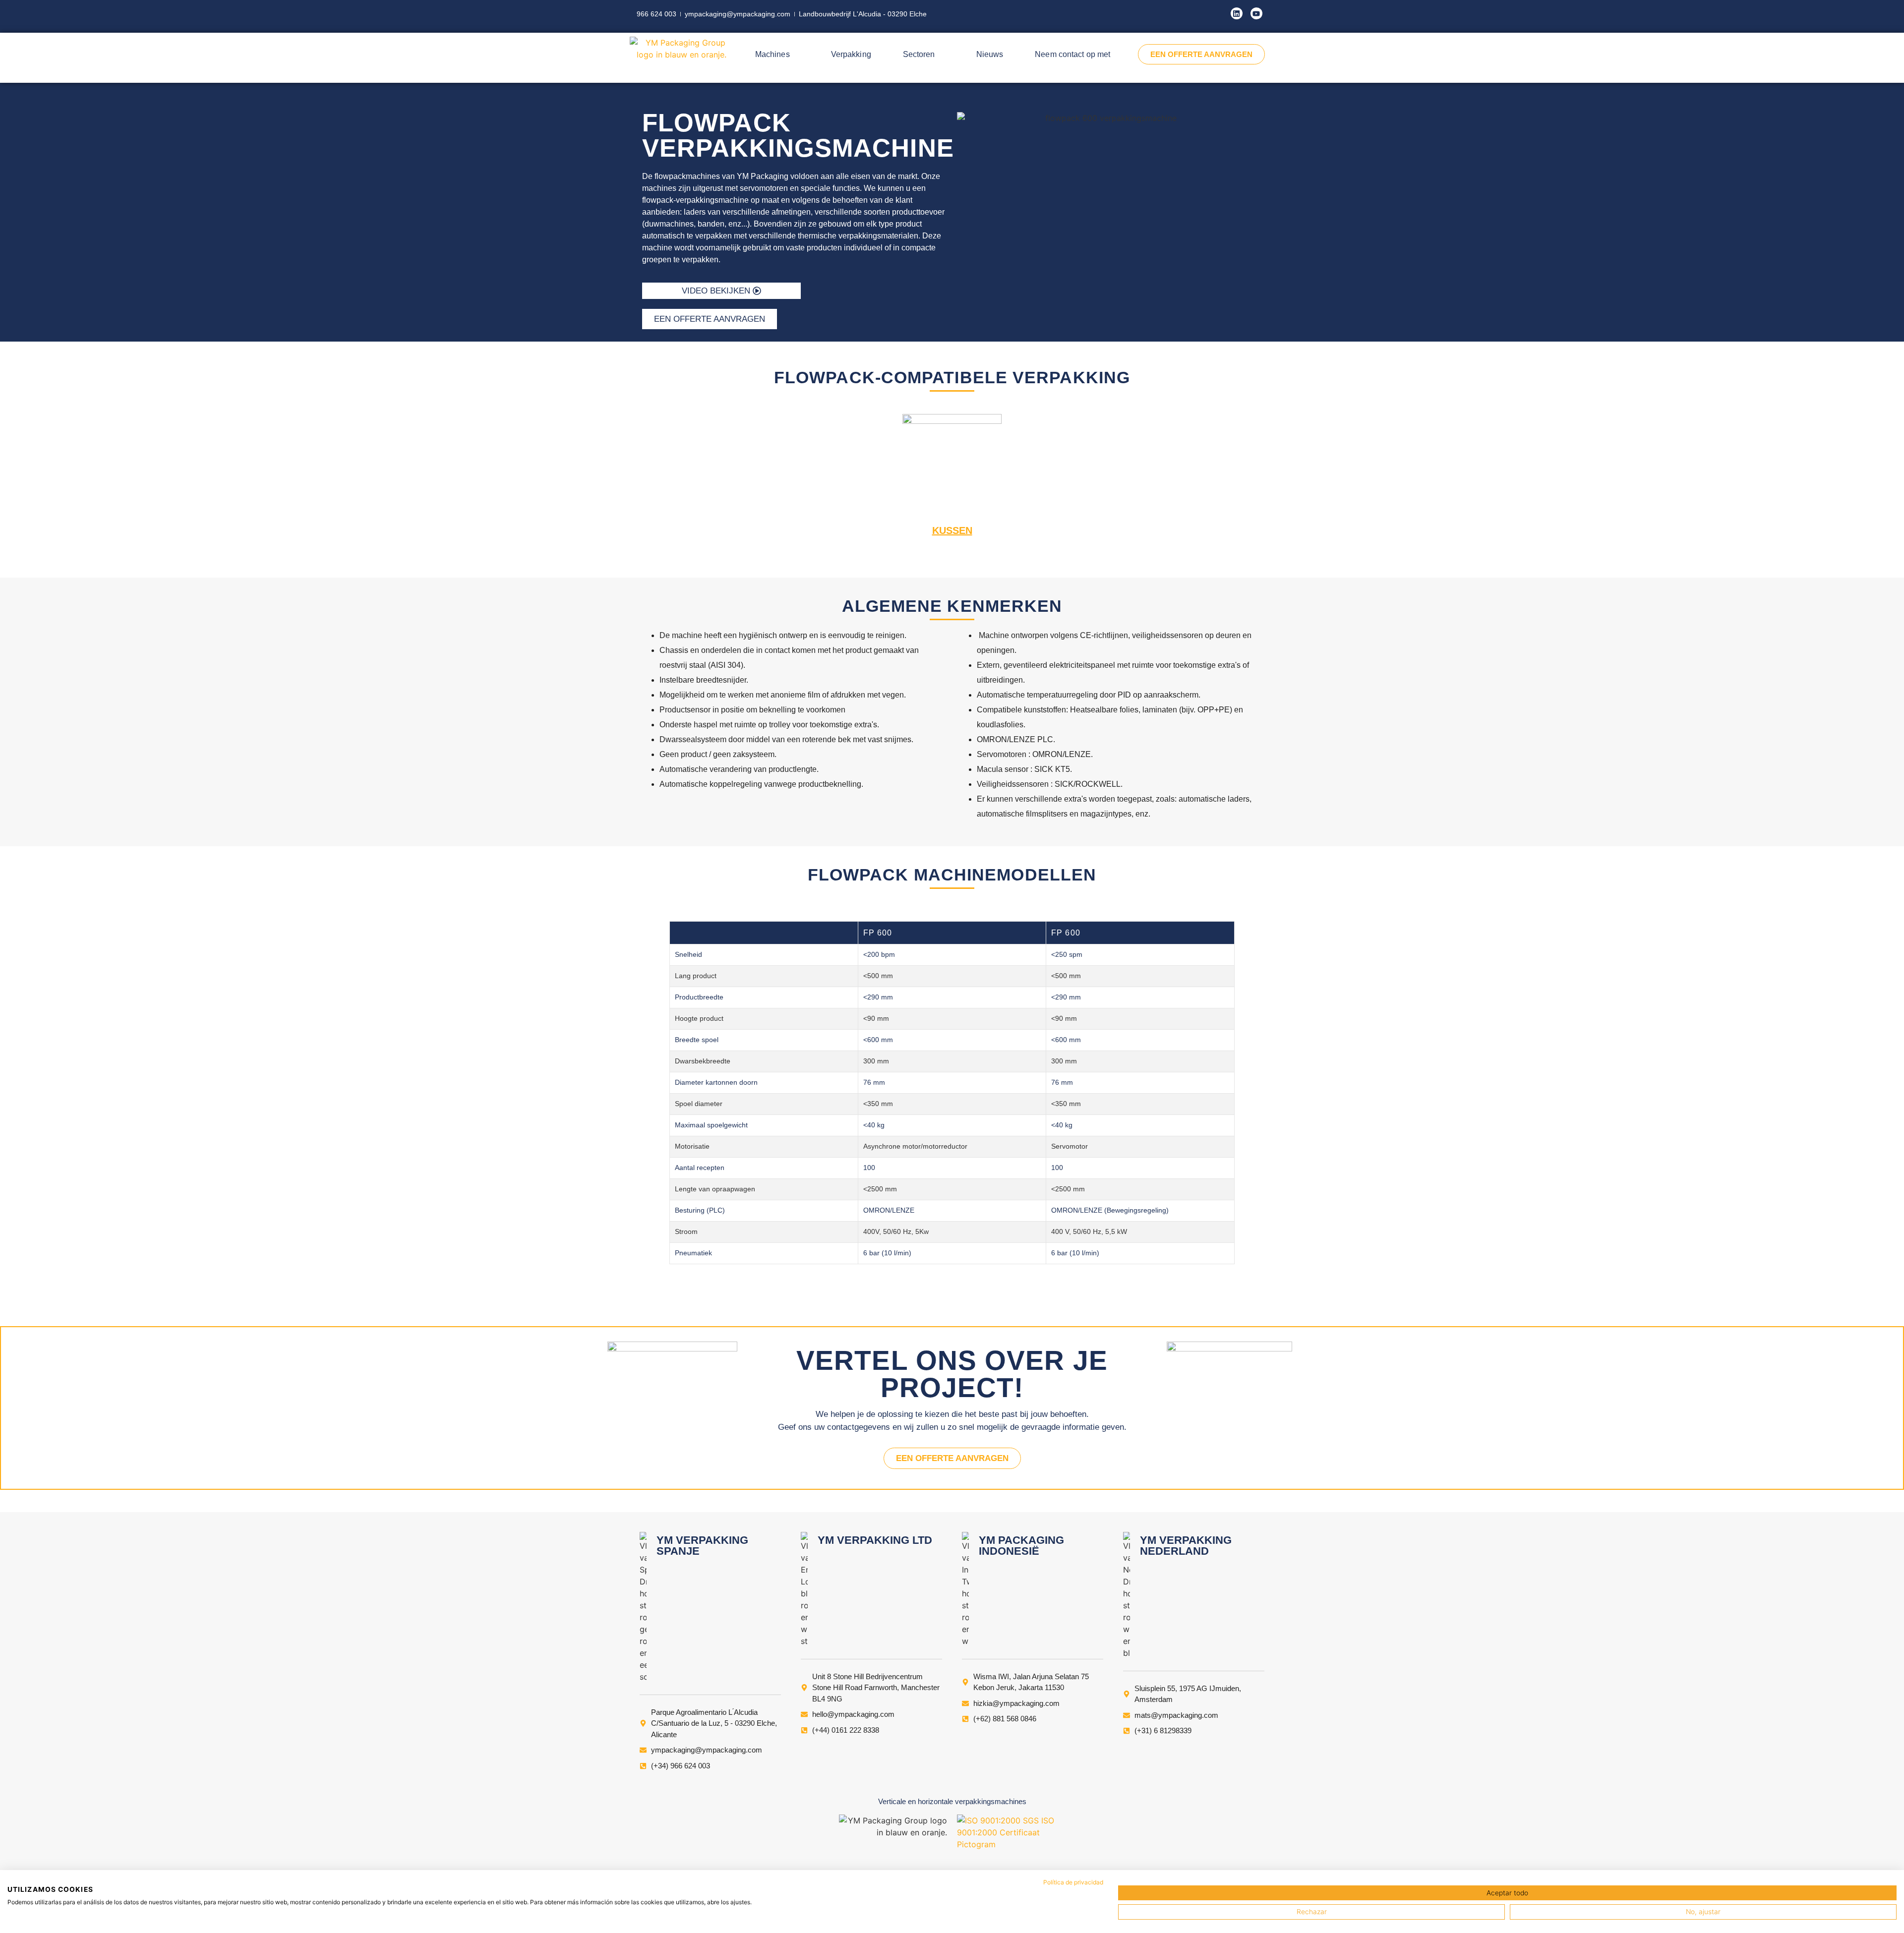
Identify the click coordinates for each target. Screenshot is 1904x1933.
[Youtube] (1256, 13)
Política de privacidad (1073, 1882)
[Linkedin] (1237, 13)
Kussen (952, 530)
